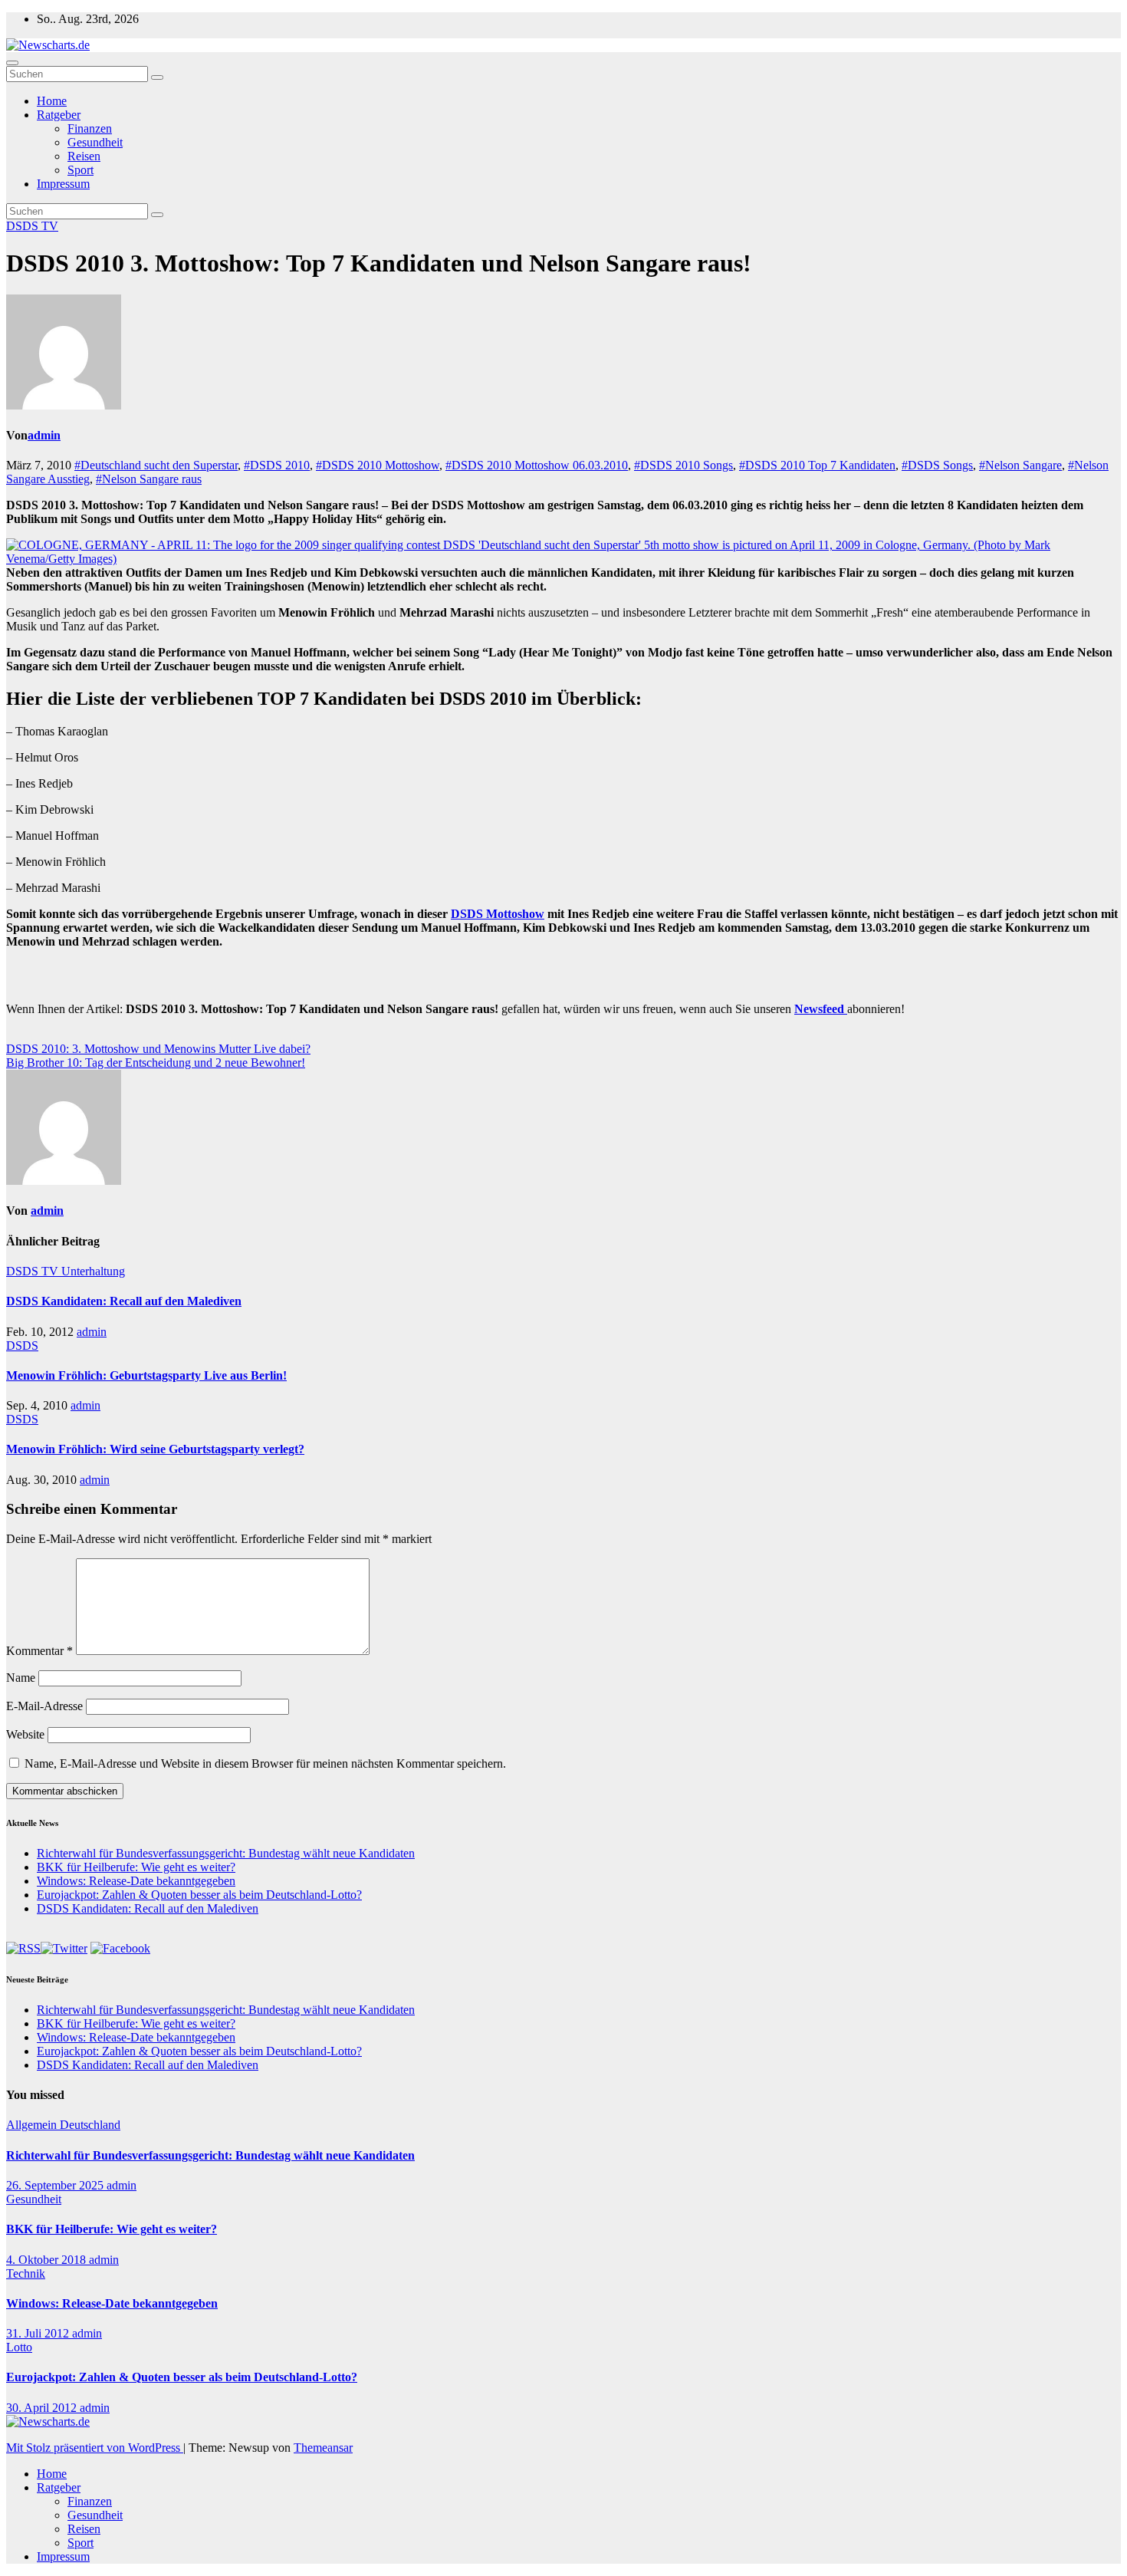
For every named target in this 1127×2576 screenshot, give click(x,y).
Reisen (84, 156)
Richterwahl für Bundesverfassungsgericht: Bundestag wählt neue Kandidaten (226, 1853)
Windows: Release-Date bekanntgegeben (136, 1881)
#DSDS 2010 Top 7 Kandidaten (817, 465)
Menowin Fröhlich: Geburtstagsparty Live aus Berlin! (146, 1375)
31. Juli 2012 (39, 2333)
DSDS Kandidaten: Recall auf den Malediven (124, 1301)
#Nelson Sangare (1020, 465)
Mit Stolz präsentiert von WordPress (95, 2448)
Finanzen (90, 128)
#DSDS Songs (937, 465)
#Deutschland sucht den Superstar (156, 465)
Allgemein (33, 2125)
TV (50, 226)
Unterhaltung (93, 1271)
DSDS (24, 226)
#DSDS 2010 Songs (683, 465)
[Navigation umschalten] (12, 63)
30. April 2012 (43, 2408)
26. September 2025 (56, 2185)
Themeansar (323, 2448)
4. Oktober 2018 (48, 2260)
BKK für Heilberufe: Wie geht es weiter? (136, 1867)
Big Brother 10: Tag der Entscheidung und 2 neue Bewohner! (156, 1063)
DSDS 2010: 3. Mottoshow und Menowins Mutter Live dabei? (158, 1049)
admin (44, 435)
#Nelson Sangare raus (149, 479)
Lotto (19, 2347)
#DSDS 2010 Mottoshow (378, 465)
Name (21, 1678)
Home (52, 101)
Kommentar (39, 1651)
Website (25, 1734)
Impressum (63, 184)
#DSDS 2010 (277, 465)
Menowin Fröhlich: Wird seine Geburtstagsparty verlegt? (155, 1449)
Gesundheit (95, 142)
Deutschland (90, 2125)
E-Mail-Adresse (44, 1706)
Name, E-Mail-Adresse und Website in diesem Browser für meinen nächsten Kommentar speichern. (265, 1763)
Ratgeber (59, 115)
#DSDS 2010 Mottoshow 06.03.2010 (537, 465)
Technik (26, 2273)
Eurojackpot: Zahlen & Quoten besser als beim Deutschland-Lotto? (199, 1895)
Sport (80, 170)
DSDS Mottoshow (498, 914)
